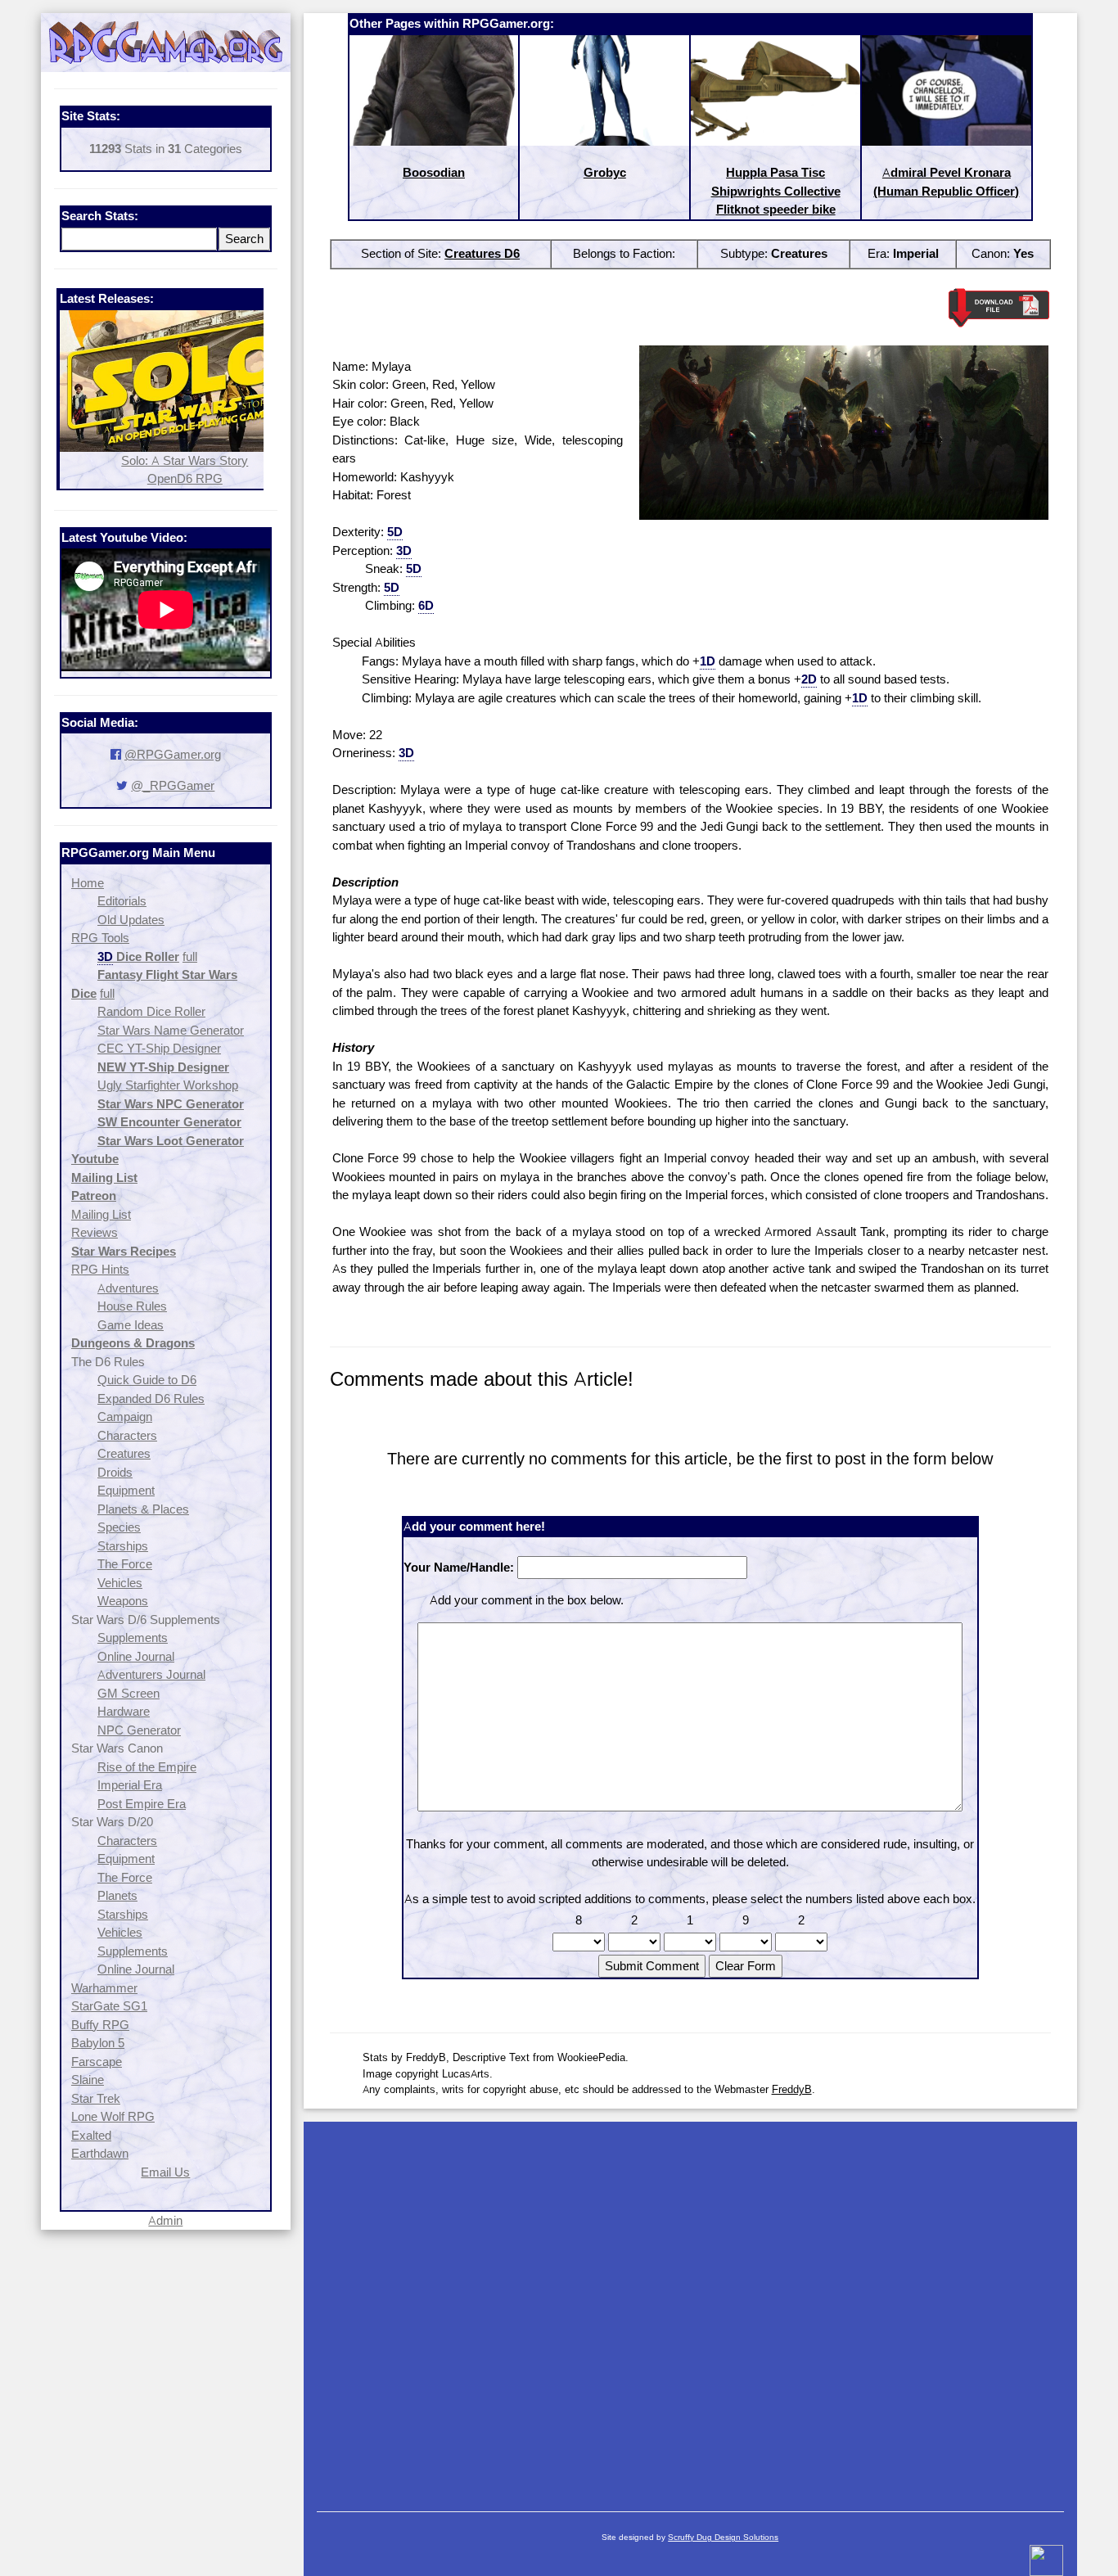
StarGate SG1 (109, 2006)
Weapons (123, 1601)
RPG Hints (100, 1269)
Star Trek (96, 2098)
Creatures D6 (482, 253)
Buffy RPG (100, 2025)
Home (88, 883)
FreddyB (792, 2089)
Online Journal (136, 1656)
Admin (165, 2220)
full (190, 956)
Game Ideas (131, 1325)
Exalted (91, 2135)
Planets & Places (143, 1509)
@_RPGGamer (173, 785)
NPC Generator (139, 1730)
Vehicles (120, 1583)
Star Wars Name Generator (171, 1030)
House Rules (132, 1306)
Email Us (165, 2172)
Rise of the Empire (147, 1767)
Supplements (133, 1638)
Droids (115, 1472)
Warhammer (104, 1988)
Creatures (124, 1453)
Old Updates (131, 920)
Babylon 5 (98, 2043)
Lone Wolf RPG (113, 2116)
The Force (125, 1564)
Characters (127, 1435)
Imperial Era (130, 1785)
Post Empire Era (142, 1804)
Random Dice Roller (151, 1011)
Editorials (122, 901)
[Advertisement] (690, 2308)
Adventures (128, 1288)
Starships (123, 1546)
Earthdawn (100, 2153)
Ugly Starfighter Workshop (168, 1085)
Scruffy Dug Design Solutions (723, 2537)
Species (119, 1527)
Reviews (95, 1232)
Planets (117, 1895)
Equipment (126, 1490)
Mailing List (101, 1214)
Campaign (125, 1417)
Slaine (88, 2080)
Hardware (124, 1711)
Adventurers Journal (151, 1674)
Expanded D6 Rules (151, 1399)
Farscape (97, 2062)
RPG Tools (100, 938)
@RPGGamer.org (173, 754)
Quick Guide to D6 (147, 1380)
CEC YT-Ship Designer (159, 1048)
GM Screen (128, 1693)
